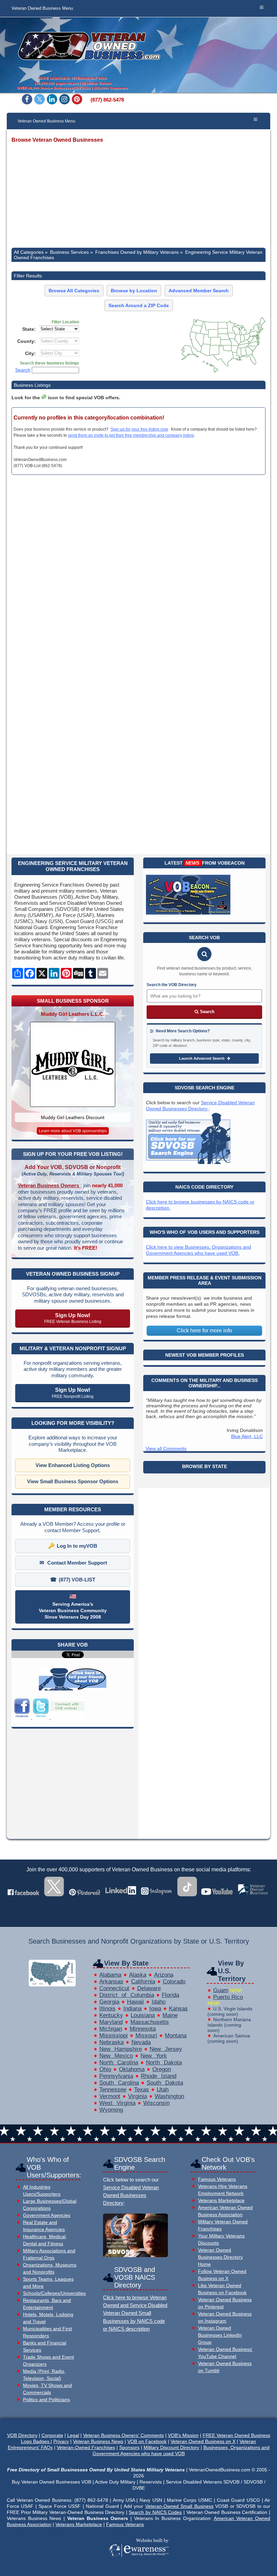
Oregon (162, 2069)
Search (23, 370)
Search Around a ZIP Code (139, 305)
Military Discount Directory (171, 2447)
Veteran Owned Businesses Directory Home (220, 2257)
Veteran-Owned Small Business (179, 2506)
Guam (221, 1990)
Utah (163, 2090)
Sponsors (129, 2447)
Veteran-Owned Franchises (86, 2447)
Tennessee (113, 2090)
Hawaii (135, 2002)
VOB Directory (22, 2435)
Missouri (146, 2036)
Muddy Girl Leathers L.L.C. (73, 1014)
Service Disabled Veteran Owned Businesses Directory (131, 2195)
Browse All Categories (74, 291)
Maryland (111, 2022)
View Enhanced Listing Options (73, 1465)
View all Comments (166, 1448)
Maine (170, 2015)
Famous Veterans (217, 2179)
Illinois (107, 2009)
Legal (73, 2435)
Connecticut (114, 1988)
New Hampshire (121, 2049)
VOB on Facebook (147, 2441)
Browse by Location (134, 291)
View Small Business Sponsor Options (73, 1481)
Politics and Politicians (46, 2400)
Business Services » (71, 252)
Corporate (52, 2435)
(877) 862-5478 (107, 100)
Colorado (174, 1982)
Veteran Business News (98, 2441)
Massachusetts (150, 2022)
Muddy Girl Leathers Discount (73, 1117)
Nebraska (111, 2042)
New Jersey (166, 2049)
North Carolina (119, 2063)
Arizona (164, 1975)
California (143, 1982)
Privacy (61, 2441)
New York (154, 2056)
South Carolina (119, 2083)
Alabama (110, 1975)
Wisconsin (156, 2103)
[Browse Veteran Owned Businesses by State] (52, 1985)
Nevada (141, 2042)
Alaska (138, 1975)
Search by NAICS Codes (155, 2512)
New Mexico (116, 2056)
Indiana (132, 2009)
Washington (169, 2096)
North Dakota (164, 2063)
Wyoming (111, 2110)
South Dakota (165, 2083)
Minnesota (143, 2029)
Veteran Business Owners (49, 1185)
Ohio (105, 2069)
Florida (170, 1995)
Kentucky (111, 2015)
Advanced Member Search (199, 291)
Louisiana (143, 2015)
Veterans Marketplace (221, 2201)
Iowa (155, 2009)
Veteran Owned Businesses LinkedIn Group (220, 2335)
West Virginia (117, 2103)
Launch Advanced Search (202, 1058)
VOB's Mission (183, 2435)
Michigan (111, 2029)
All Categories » (31, 252)
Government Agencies (47, 2215)
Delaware (149, 1988)
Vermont (110, 2096)
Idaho (159, 2002)
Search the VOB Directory (172, 985)
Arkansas (111, 1982)
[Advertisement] (138, 196)
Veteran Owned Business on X (203, 2441)
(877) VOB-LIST (77, 1580)
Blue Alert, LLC (247, 1436)
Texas (142, 2090)
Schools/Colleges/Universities (54, 2293)
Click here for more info (204, 1331)
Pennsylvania (116, 2076)
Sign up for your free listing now (139, 429)
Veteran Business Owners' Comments (123, 2435)
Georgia (109, 2002)
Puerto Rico (228, 1997)
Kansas (178, 2009)
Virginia (137, 2096)
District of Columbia (127, 1995)
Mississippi (114, 2036)
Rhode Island (159, 2076)
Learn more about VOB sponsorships (73, 1131)
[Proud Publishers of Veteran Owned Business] (139, 2566)
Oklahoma (132, 2069)
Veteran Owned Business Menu (42, 8)
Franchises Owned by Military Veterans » (139, 252)
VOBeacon (231, 863)
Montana (176, 2036)
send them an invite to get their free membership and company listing (131, 435)
